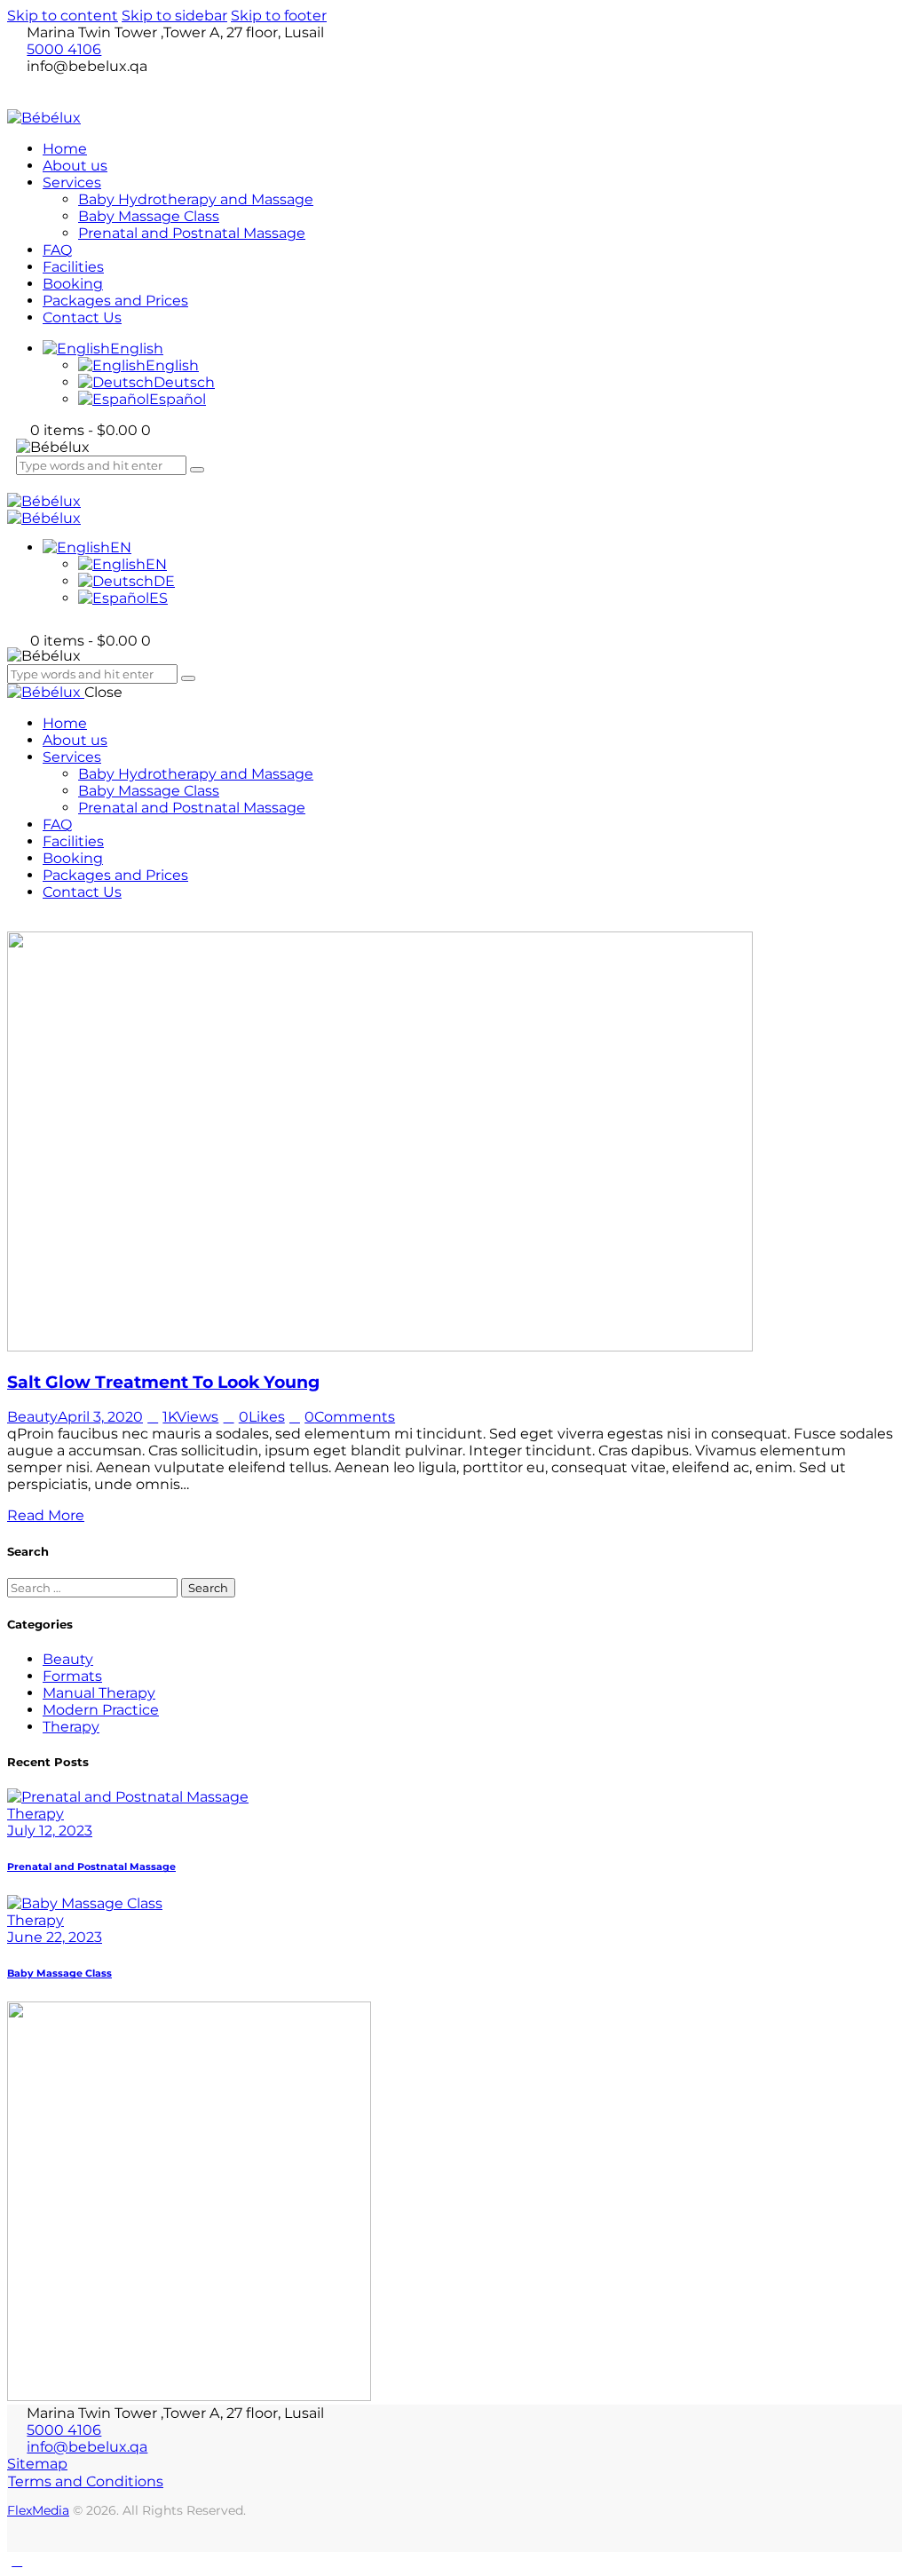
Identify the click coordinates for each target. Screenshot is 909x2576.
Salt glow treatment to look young (163, 1382)
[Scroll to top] (17, 2560)
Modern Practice (101, 1710)
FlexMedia (38, 2510)
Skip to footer (279, 16)
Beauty (32, 1417)
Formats (72, 1676)
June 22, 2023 (55, 1937)
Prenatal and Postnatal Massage (91, 1867)
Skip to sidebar (174, 16)
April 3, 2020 (100, 1417)
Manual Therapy (99, 1693)
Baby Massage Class (59, 1974)
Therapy (71, 1727)
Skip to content (63, 16)
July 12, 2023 (50, 1831)
